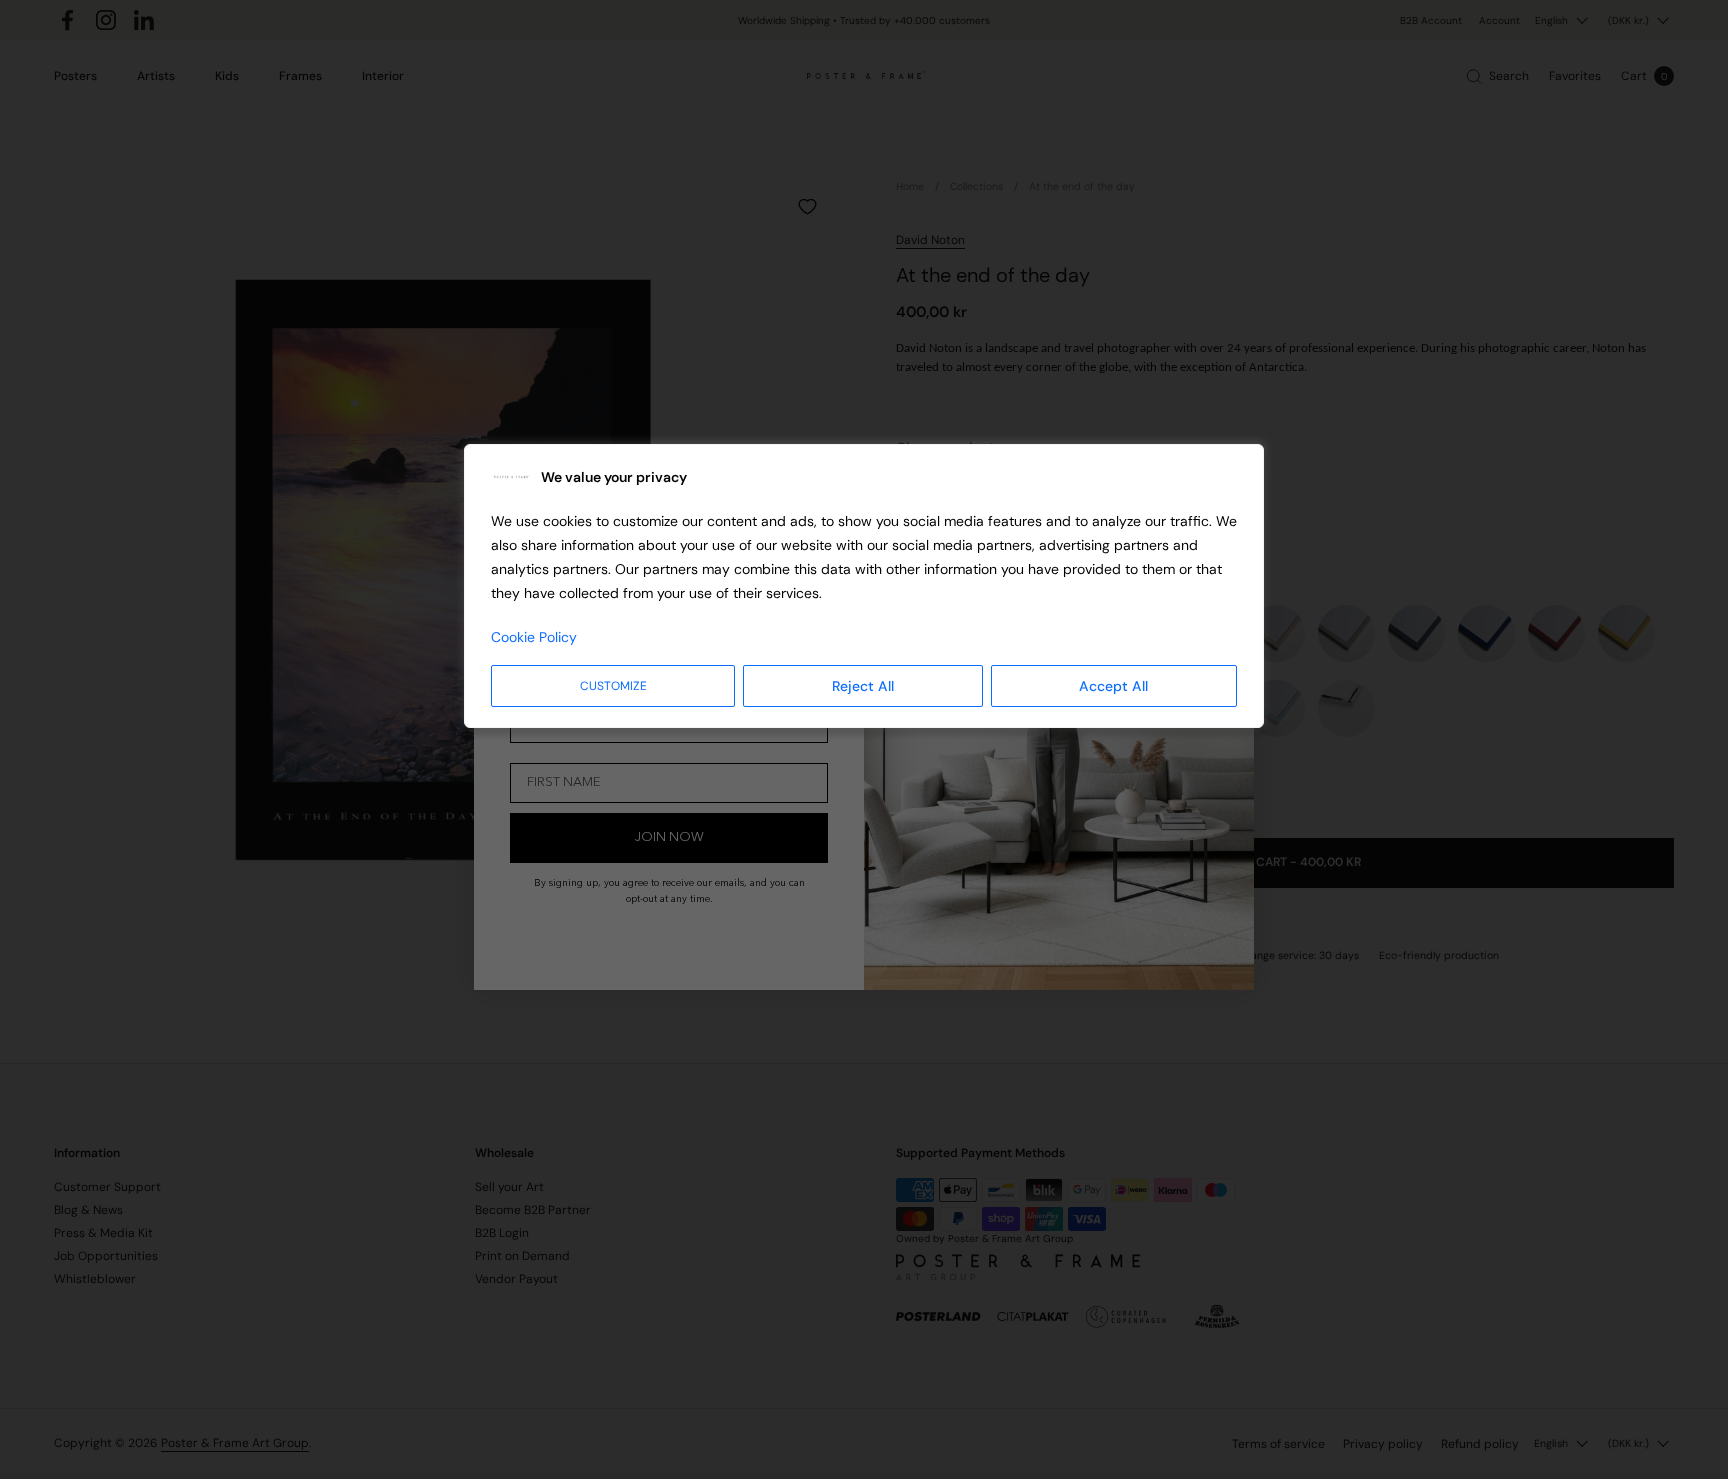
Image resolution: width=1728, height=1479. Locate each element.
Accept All (1113, 686)
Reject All (863, 686)
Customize (613, 686)
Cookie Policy (534, 637)
